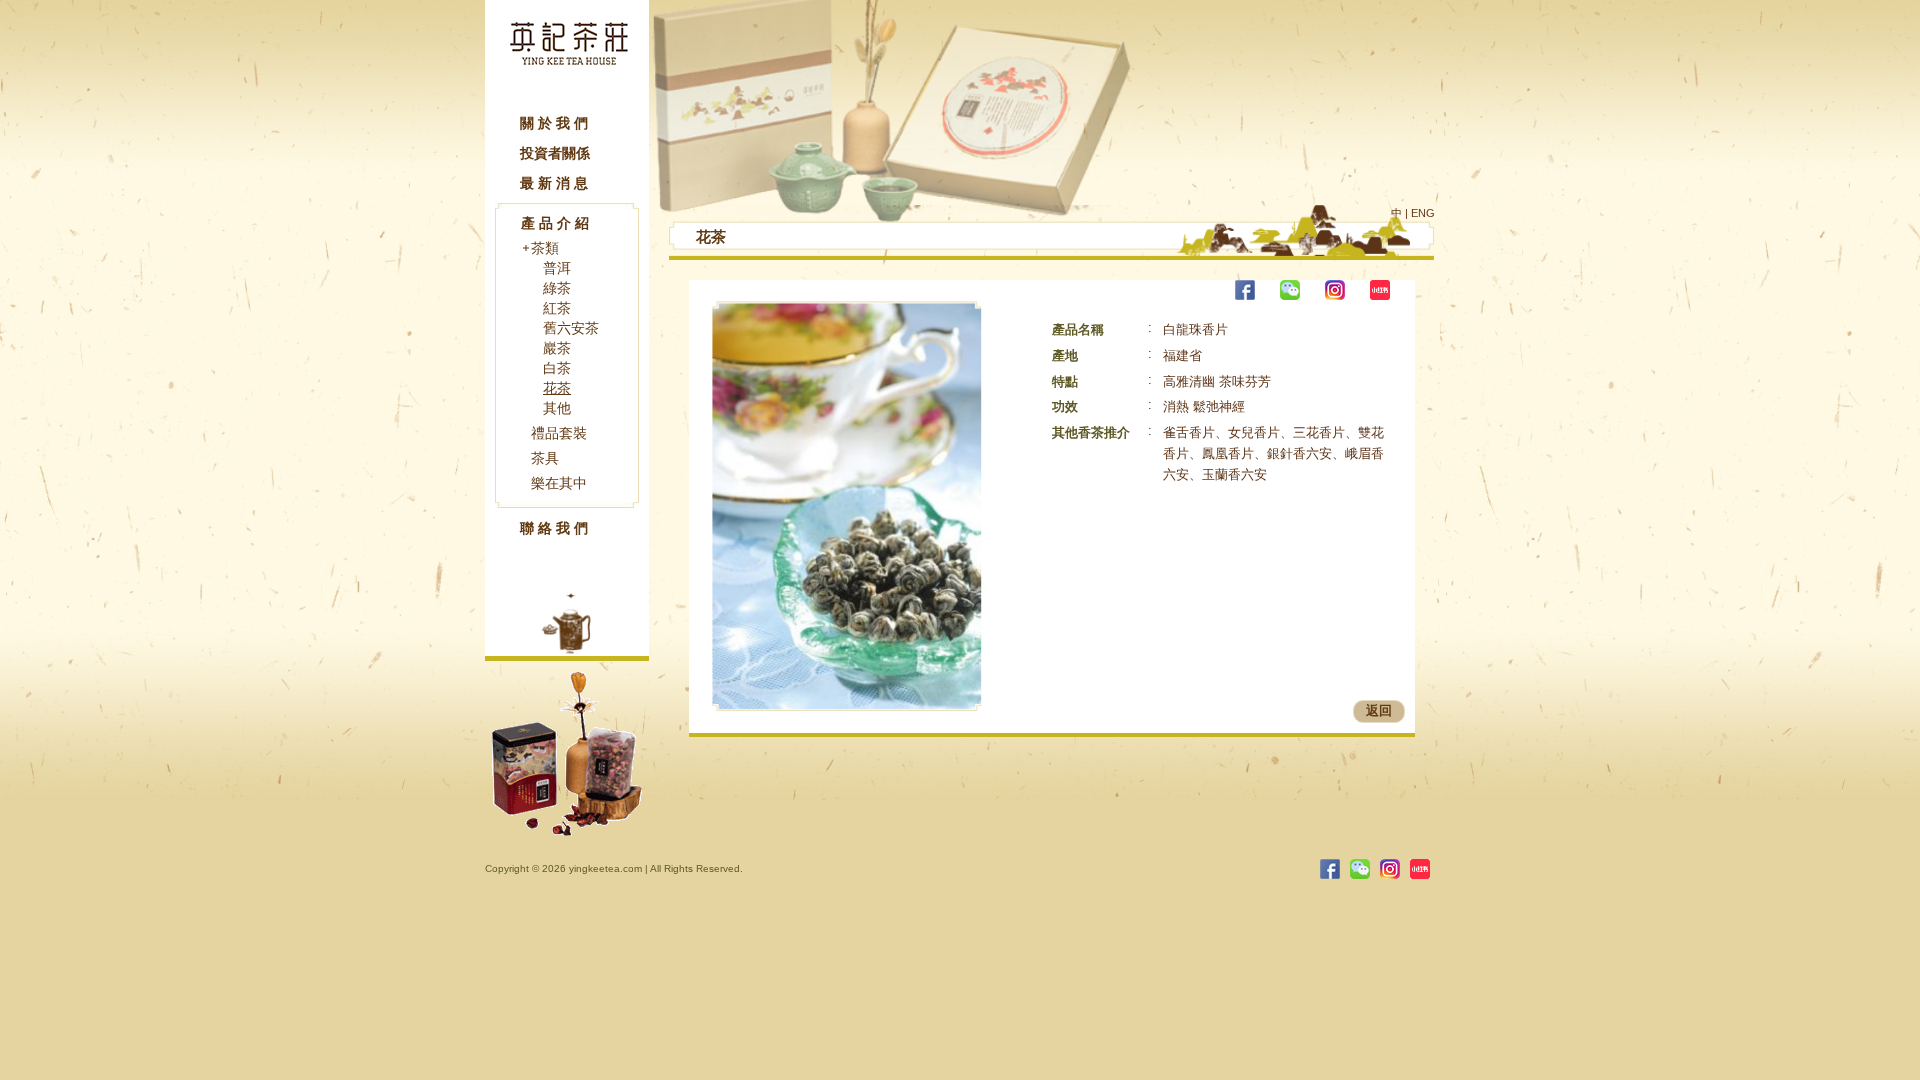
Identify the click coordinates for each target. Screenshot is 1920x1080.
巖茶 (557, 348)
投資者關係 (555, 153)
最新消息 (556, 183)
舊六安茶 (571, 328)
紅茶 (557, 308)
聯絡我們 (556, 528)
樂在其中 (559, 483)
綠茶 (557, 288)
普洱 (557, 268)
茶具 (545, 458)
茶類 (545, 248)
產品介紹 (557, 223)
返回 (1379, 710)
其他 (557, 408)
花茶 (557, 388)
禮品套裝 (559, 433)
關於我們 (556, 123)
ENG (1423, 213)
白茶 (557, 368)
